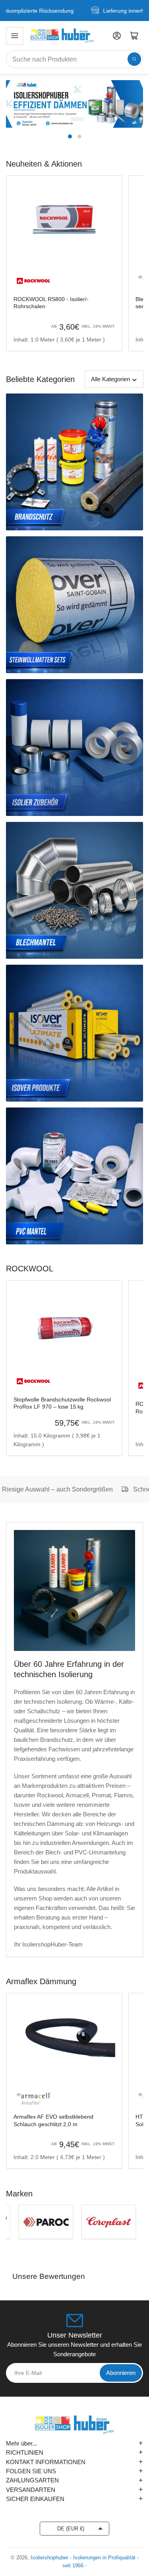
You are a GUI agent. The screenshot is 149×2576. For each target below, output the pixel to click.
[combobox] (74, 59)
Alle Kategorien (110, 379)
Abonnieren (121, 2373)
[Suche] (134, 59)
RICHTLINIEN (74, 2452)
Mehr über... (74, 2443)
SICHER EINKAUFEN (74, 2499)
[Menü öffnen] (15, 36)
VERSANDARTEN (74, 2490)
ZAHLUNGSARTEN (74, 2480)
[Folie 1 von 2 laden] (70, 136)
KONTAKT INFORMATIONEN (74, 2462)
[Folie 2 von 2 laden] (79, 136)
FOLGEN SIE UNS (74, 2471)
